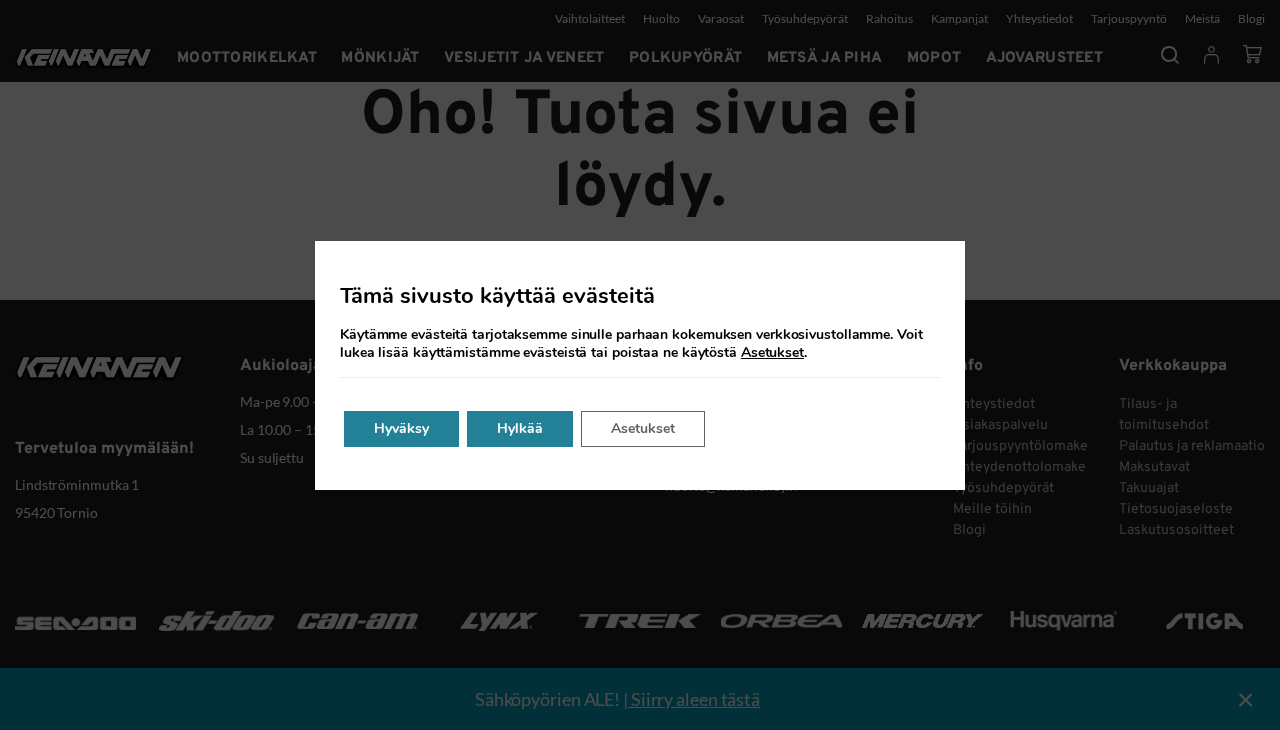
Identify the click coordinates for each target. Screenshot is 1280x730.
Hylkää (520, 428)
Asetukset (772, 353)
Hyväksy (401, 428)
